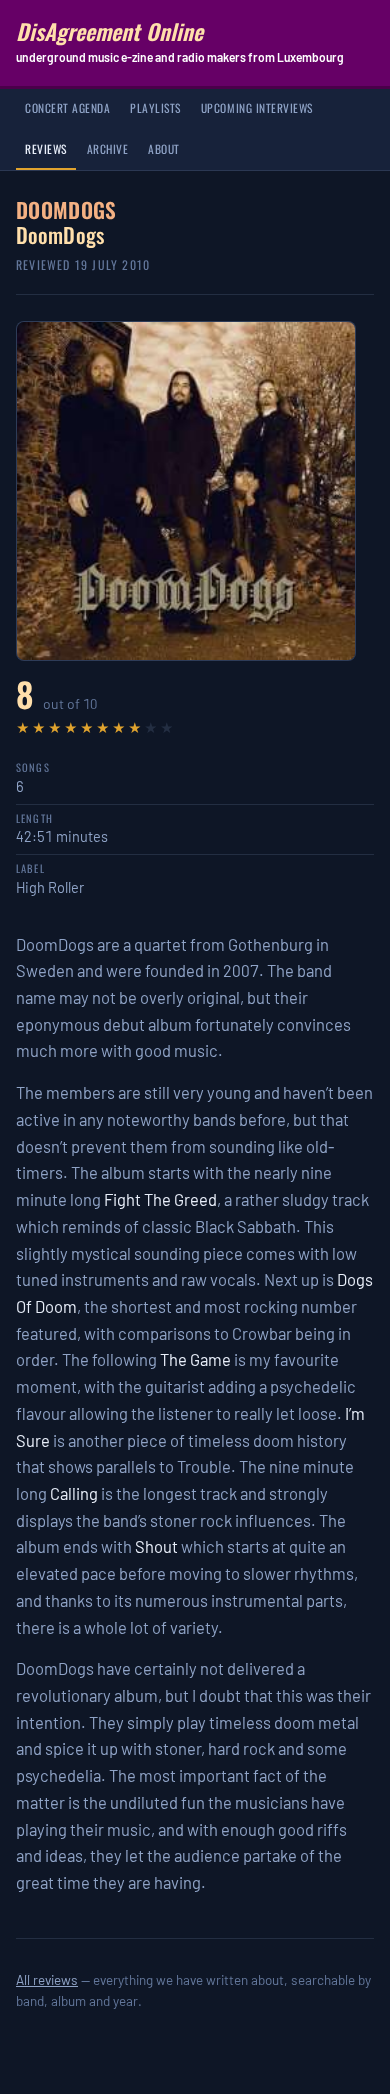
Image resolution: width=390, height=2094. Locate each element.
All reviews (47, 1979)
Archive (108, 148)
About (164, 148)
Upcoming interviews (257, 107)
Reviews (46, 148)
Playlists (155, 107)
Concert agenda (67, 107)
